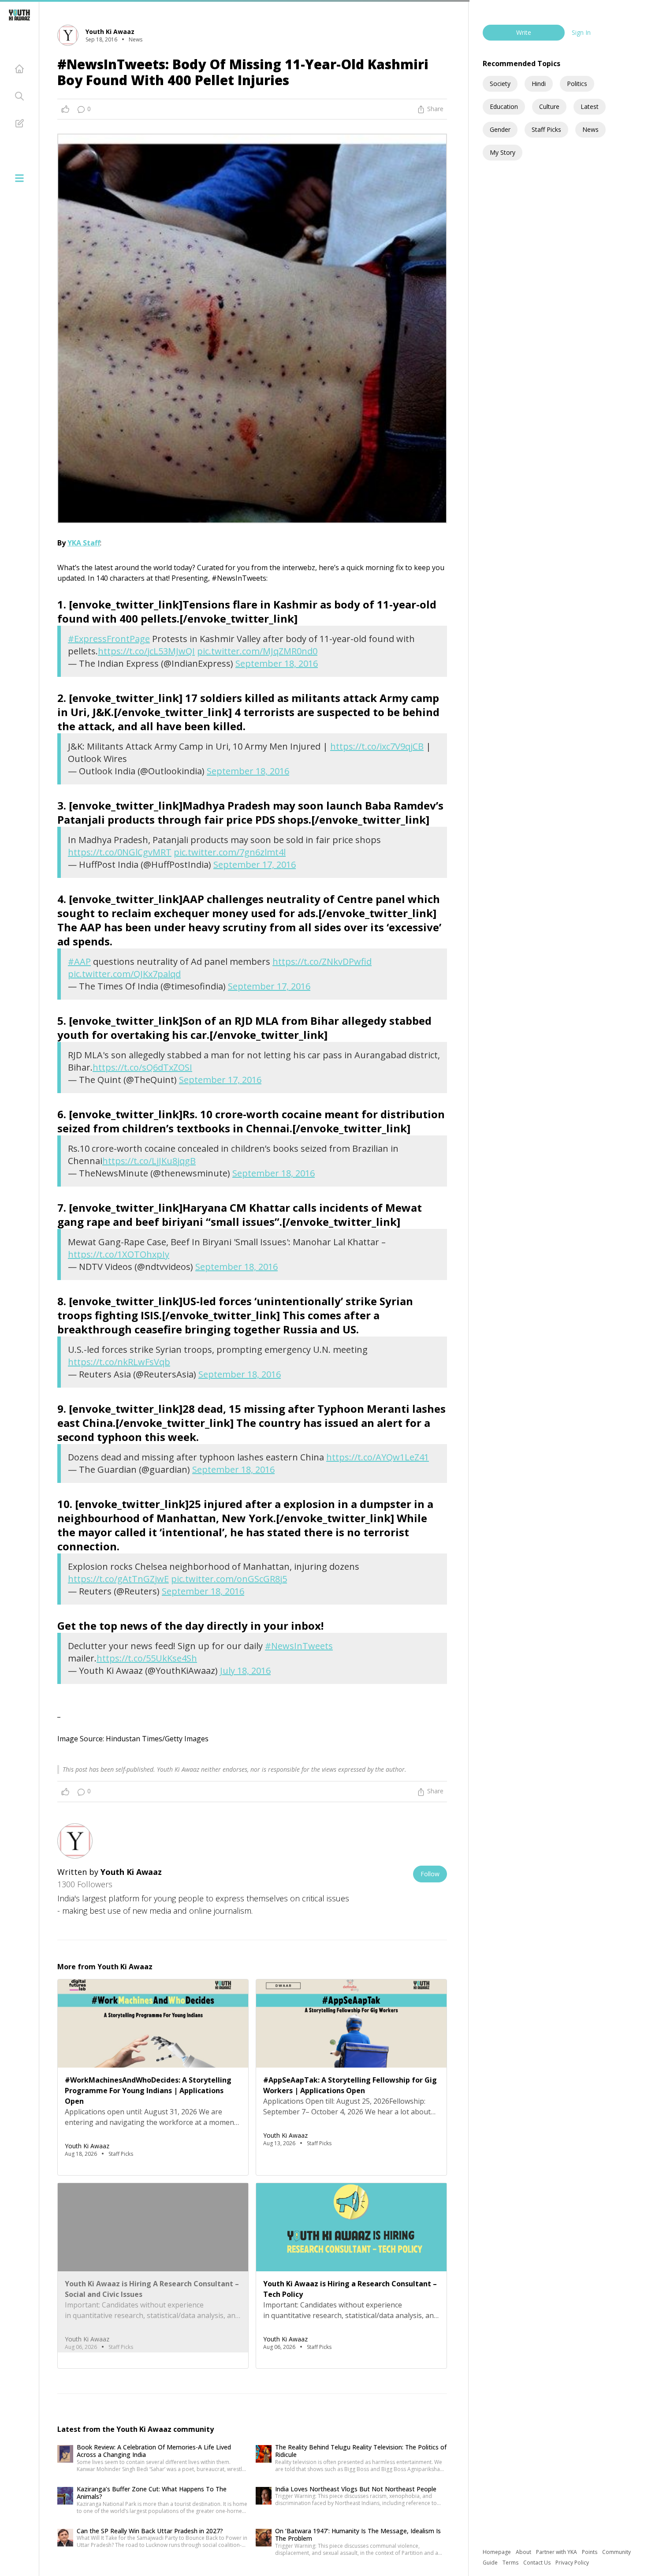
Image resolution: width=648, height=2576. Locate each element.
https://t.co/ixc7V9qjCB (377, 746)
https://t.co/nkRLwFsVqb (119, 1362)
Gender (500, 129)
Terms (511, 2563)
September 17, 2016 (255, 864)
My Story (503, 152)
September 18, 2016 (277, 663)
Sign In (581, 32)
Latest (590, 106)
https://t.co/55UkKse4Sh (147, 1658)
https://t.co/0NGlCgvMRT (120, 852)
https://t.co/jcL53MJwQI (146, 651)
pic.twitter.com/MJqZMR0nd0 (257, 651)
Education (504, 106)
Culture (549, 106)
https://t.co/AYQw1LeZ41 (378, 1457)
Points (590, 2552)
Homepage (497, 2552)
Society (500, 84)
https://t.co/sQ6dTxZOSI (142, 1067)
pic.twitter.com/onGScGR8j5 (229, 1579)
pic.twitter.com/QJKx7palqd (124, 974)
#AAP (79, 961)
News (590, 129)
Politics (577, 84)
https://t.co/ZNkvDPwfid (322, 961)
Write (524, 32)
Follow (430, 1874)
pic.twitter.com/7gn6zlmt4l (230, 852)
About (524, 2552)
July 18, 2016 (245, 1671)
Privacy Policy (572, 2563)
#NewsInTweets (299, 1646)
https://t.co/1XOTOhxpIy (119, 1254)
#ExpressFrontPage (109, 639)
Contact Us (538, 2563)
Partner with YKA (557, 2552)
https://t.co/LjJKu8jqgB (149, 1161)
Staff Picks (546, 129)
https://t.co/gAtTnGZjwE (118, 1579)
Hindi (539, 84)
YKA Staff (84, 543)
